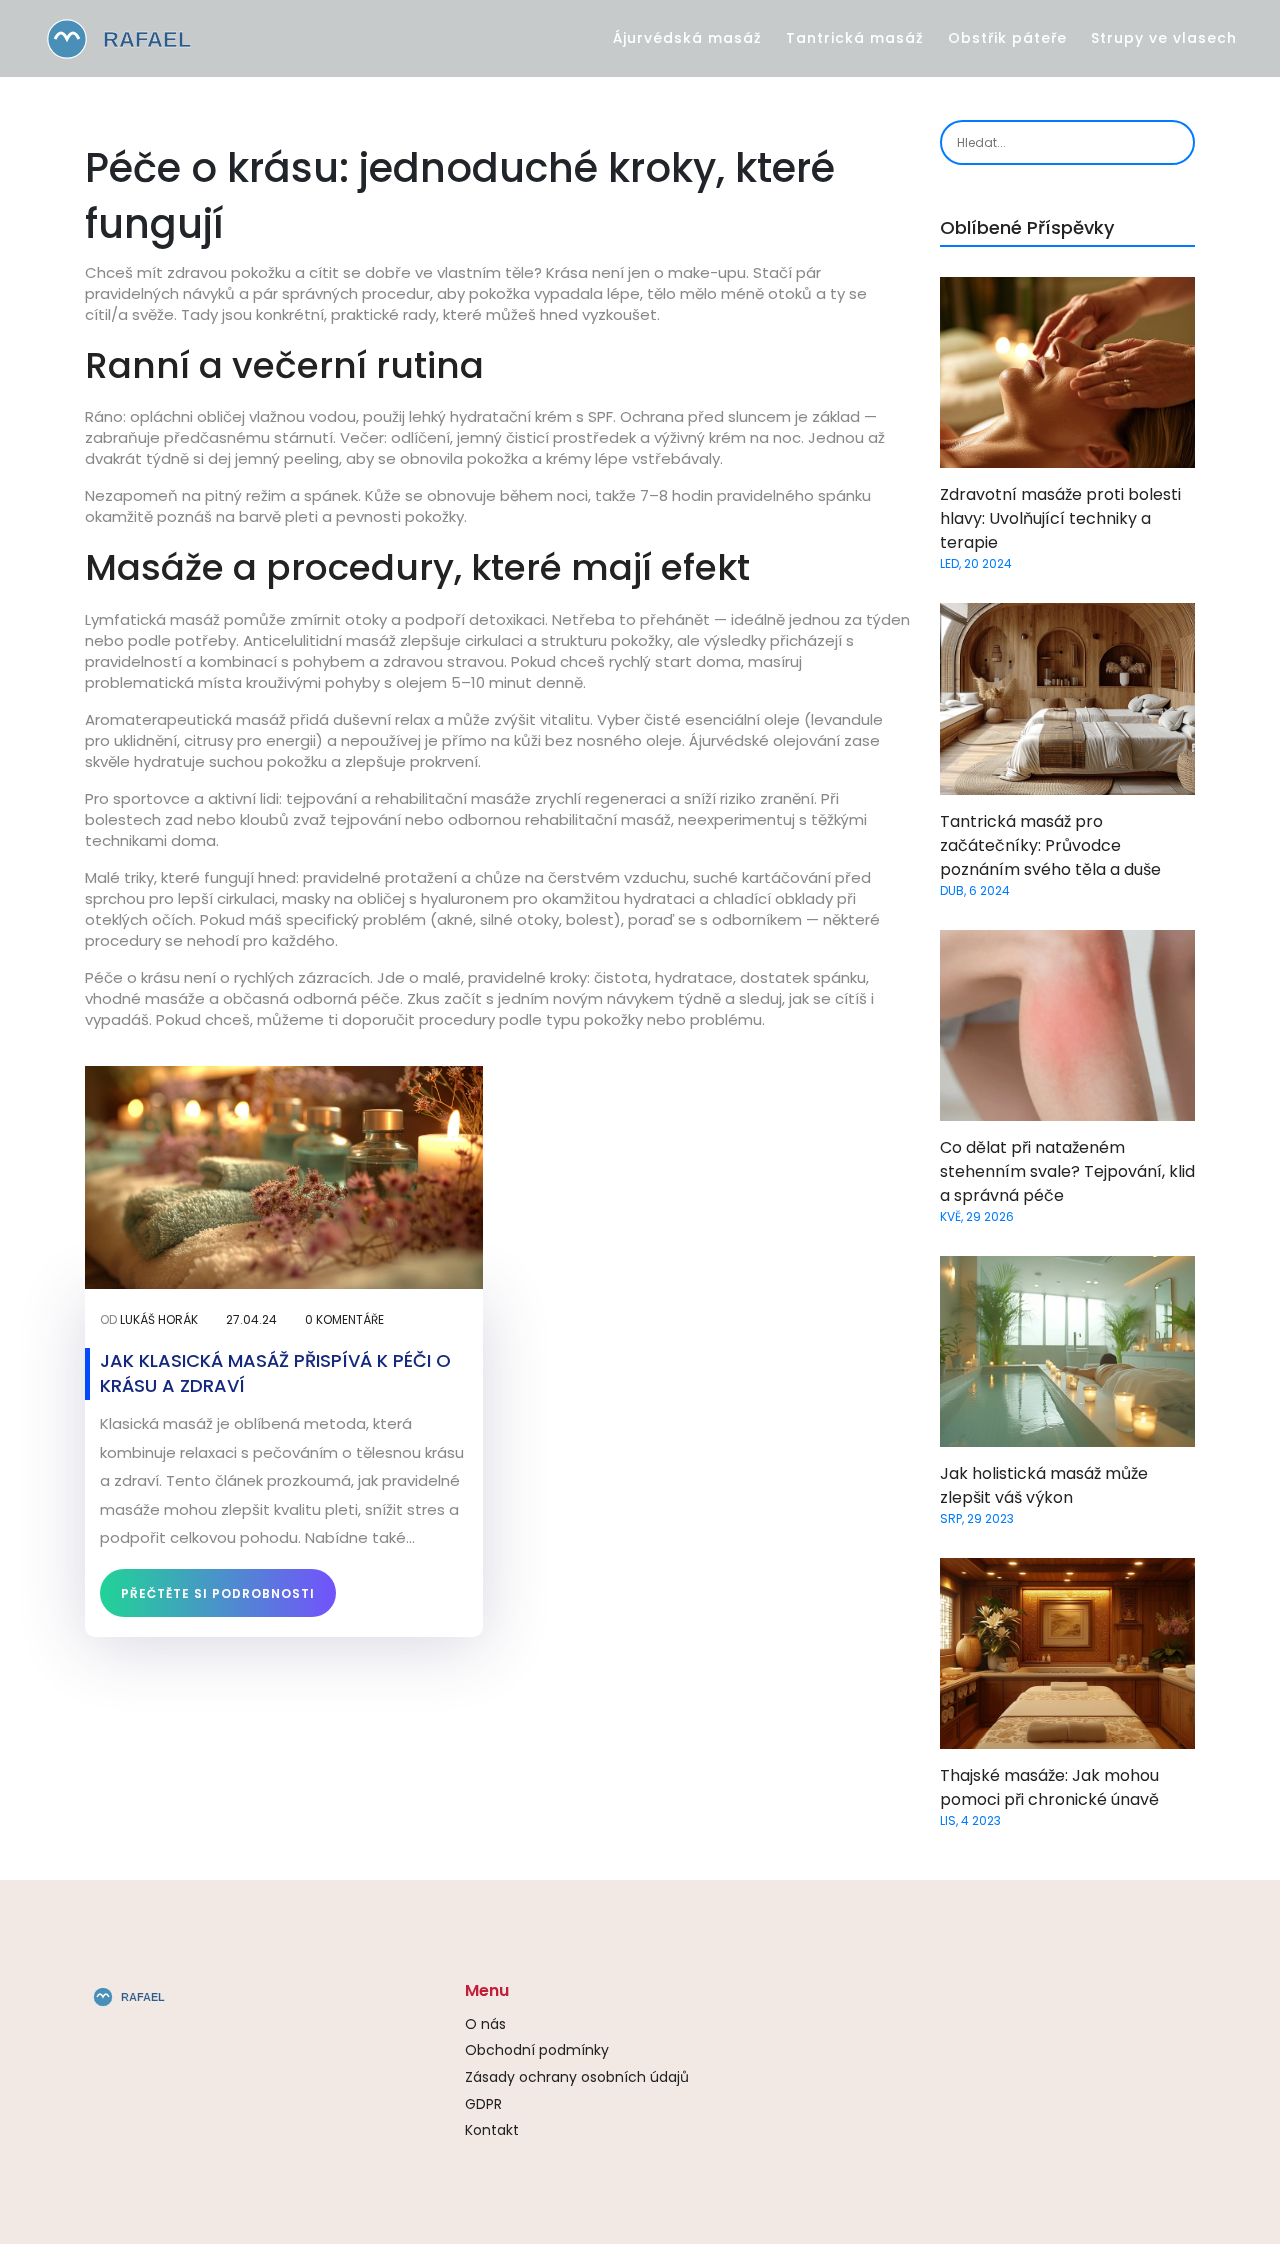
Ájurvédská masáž (687, 38)
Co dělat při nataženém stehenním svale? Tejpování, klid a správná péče (1067, 1171)
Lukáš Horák (159, 1319)
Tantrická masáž (855, 38)
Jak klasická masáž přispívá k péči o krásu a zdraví (275, 1373)
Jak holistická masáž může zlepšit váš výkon (1044, 1485)
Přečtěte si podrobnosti (218, 1593)
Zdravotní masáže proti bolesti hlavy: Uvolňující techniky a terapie (1060, 518)
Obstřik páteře (1007, 38)
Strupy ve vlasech (1164, 38)
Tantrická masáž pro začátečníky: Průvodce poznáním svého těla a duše (1050, 845)
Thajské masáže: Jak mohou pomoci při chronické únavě (1049, 1787)
